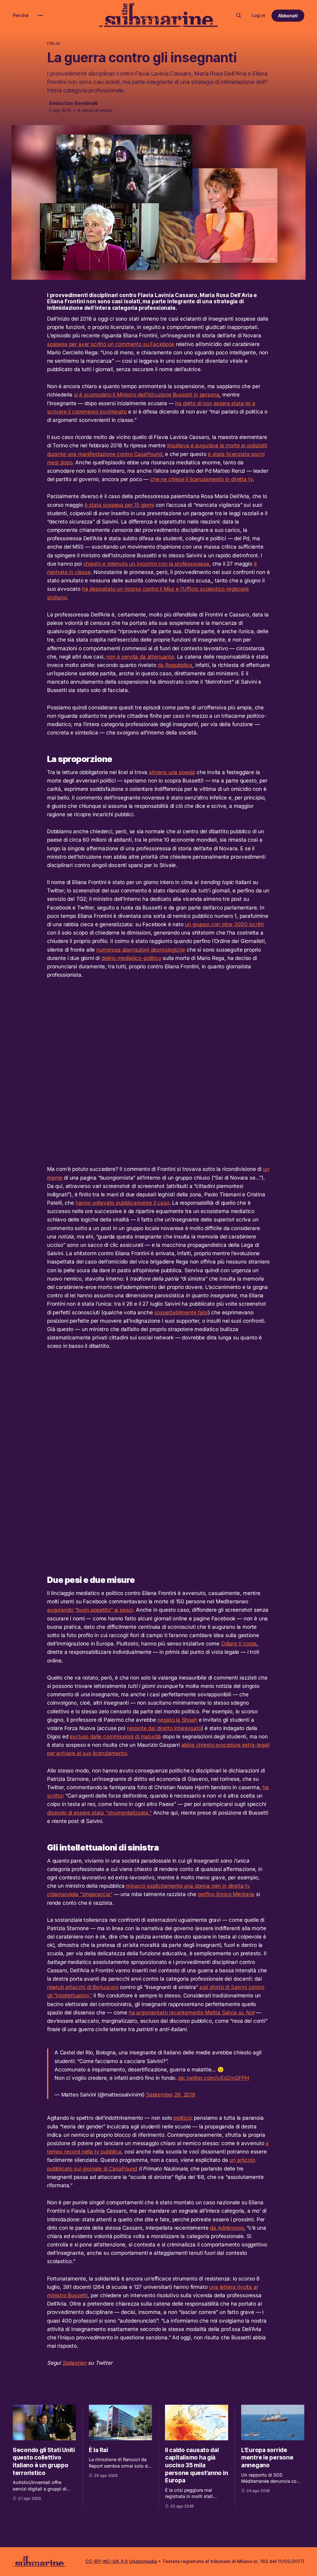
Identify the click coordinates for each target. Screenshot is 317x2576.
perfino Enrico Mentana (226, 1894)
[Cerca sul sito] (239, 15)
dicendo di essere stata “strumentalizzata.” (99, 1813)
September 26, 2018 (171, 2095)
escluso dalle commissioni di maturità (115, 1737)
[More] (40, 15)
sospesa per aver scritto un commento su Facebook (111, 344)
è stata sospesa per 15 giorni (119, 505)
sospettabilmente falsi (181, 1312)
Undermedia (143, 2561)
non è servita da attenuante (140, 657)
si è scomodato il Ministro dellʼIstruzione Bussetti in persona (147, 395)
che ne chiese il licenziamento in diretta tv (202, 479)
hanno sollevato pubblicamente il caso (122, 1203)
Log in (258, 15)
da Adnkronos (227, 2228)
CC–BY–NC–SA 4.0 (107, 2561)
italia (53, 43)
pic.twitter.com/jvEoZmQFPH (214, 2078)
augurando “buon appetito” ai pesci (90, 1610)
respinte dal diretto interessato (164, 1728)
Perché (21, 15)
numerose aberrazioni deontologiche (141, 950)
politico (182, 2118)
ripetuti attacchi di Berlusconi (83, 1987)
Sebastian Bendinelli (73, 103)
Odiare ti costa (239, 1644)
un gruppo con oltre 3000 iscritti (224, 924)
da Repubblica (175, 665)
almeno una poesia (172, 772)
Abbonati (288, 16)
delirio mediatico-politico (131, 958)
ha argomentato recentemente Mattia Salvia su (192, 2013)
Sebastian (74, 2363)
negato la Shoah (177, 1720)
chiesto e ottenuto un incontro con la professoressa (146, 564)
